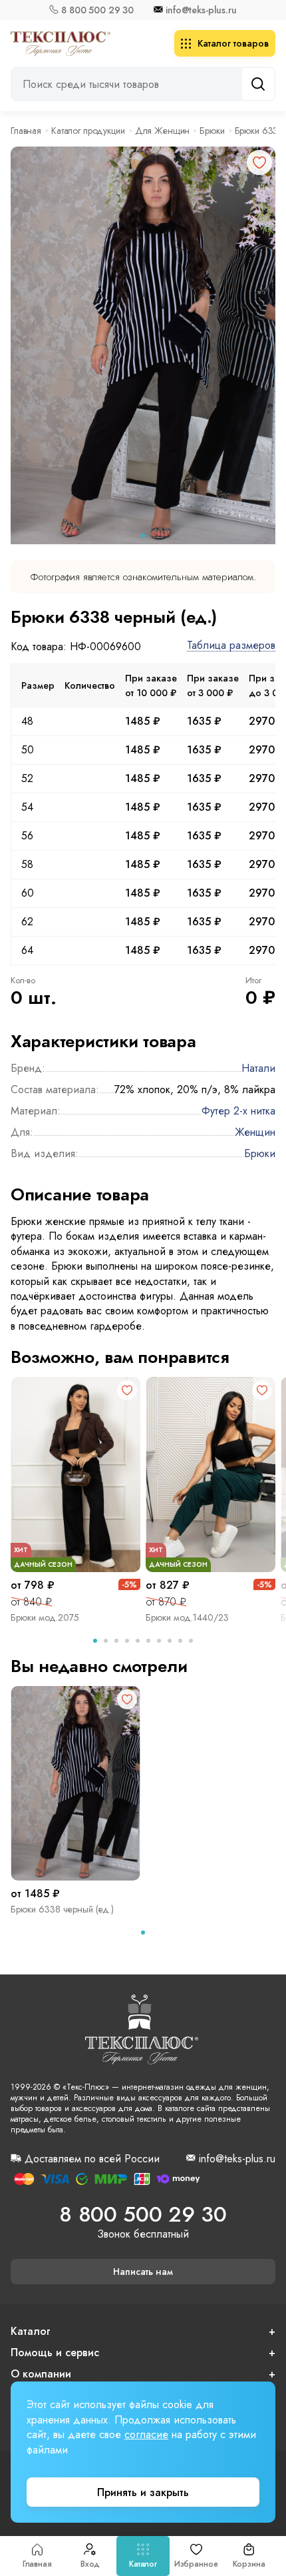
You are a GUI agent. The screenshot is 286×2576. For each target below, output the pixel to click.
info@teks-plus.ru (201, 10)
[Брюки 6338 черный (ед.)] (75, 1784)
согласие (146, 2434)
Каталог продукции (88, 131)
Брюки (212, 131)
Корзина (249, 2564)
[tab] (143, 536)
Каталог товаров (233, 43)
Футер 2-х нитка (238, 1111)
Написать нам (143, 2272)
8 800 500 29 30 (97, 10)
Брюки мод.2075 (45, 1617)
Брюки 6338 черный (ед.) (62, 1909)
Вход (90, 2564)
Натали (258, 1068)
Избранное (196, 2564)
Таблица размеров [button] (231, 646)
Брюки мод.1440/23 (187, 1617)
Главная (37, 2564)
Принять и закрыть (143, 2492)
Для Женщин (163, 131)
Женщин (255, 1132)
